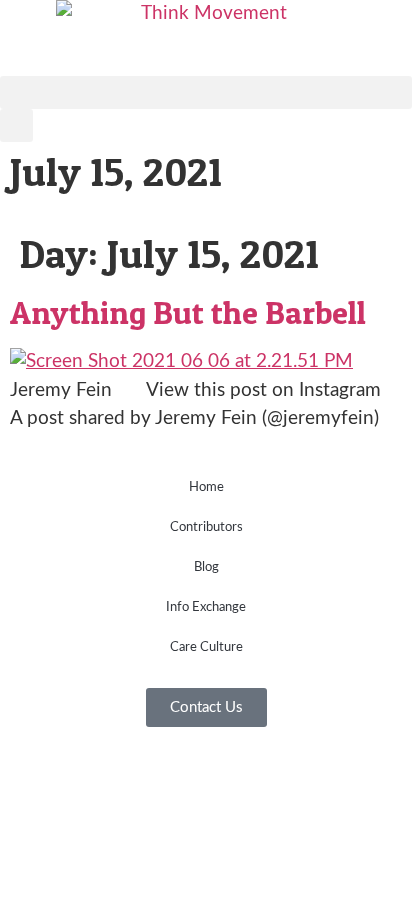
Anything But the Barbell (188, 312)
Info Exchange (206, 607)
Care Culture (206, 647)
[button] (206, 92)
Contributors (206, 527)
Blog (206, 567)
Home (206, 487)
